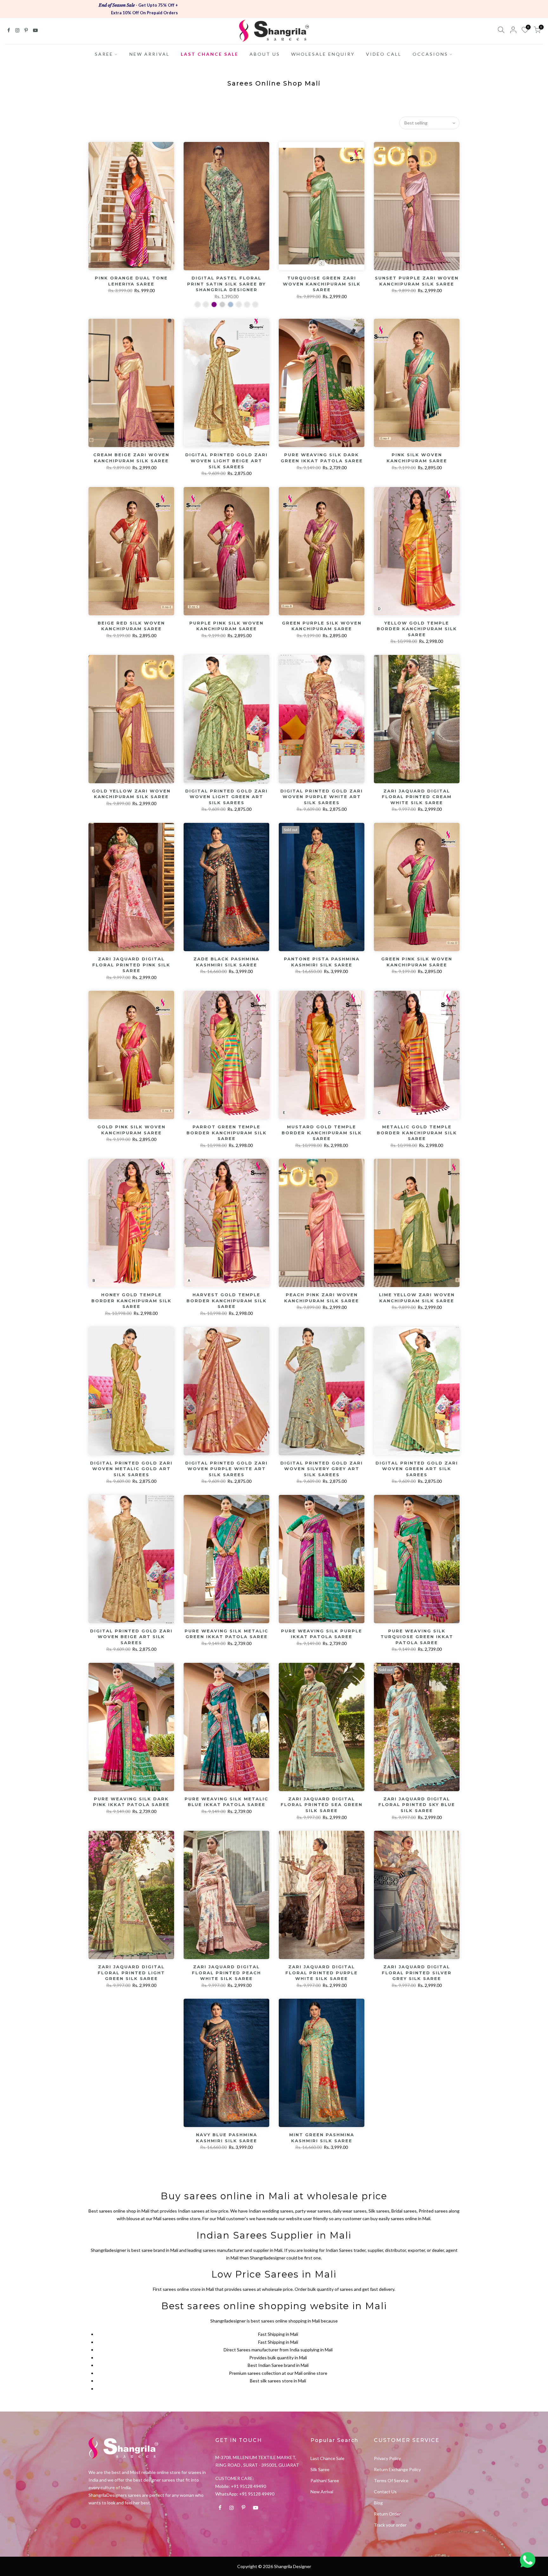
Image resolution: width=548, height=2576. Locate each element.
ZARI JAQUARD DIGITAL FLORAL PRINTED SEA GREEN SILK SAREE (322, 1805)
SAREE (104, 54)
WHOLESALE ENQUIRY (323, 54)
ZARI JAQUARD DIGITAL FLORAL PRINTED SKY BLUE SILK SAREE (417, 1805)
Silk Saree (320, 2469)
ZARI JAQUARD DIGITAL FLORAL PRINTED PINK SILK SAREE (131, 965)
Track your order (390, 2525)
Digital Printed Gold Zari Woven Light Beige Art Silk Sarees (226, 461)
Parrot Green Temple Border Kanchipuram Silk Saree (227, 1133)
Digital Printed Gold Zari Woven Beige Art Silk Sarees (131, 1637)
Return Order (387, 2514)
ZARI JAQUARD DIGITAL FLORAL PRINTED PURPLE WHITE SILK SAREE (322, 1973)
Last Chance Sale (327, 2458)
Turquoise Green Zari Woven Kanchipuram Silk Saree (322, 284)
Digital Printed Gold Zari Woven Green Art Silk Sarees (417, 1469)
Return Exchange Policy (397, 2469)
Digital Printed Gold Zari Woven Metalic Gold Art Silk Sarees (131, 1469)
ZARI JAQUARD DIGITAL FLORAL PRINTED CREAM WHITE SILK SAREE (417, 797)
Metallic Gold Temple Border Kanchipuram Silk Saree (417, 1133)
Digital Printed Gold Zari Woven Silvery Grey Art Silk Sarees (322, 1469)
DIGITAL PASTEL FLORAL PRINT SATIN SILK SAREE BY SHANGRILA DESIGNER (226, 284)
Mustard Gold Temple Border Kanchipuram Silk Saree (322, 1133)
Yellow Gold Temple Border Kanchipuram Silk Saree (417, 629)
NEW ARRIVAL (150, 54)
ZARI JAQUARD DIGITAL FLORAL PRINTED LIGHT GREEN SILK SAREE (131, 1973)
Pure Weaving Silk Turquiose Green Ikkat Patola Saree (417, 1637)
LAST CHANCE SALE (210, 54)
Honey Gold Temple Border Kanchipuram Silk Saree (131, 1301)
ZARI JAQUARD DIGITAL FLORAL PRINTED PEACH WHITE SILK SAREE (226, 1973)
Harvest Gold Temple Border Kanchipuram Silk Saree (227, 1301)
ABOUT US (265, 54)
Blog (378, 2503)
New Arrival (322, 2492)
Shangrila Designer (293, 2566)
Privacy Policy (387, 2458)
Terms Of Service (391, 2480)
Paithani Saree (325, 2480)
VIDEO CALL (384, 54)
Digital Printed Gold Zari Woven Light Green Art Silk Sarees (226, 797)
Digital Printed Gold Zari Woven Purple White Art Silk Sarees (322, 797)
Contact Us (385, 2492)
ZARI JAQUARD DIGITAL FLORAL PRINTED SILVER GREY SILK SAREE (417, 1973)
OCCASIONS (430, 54)
